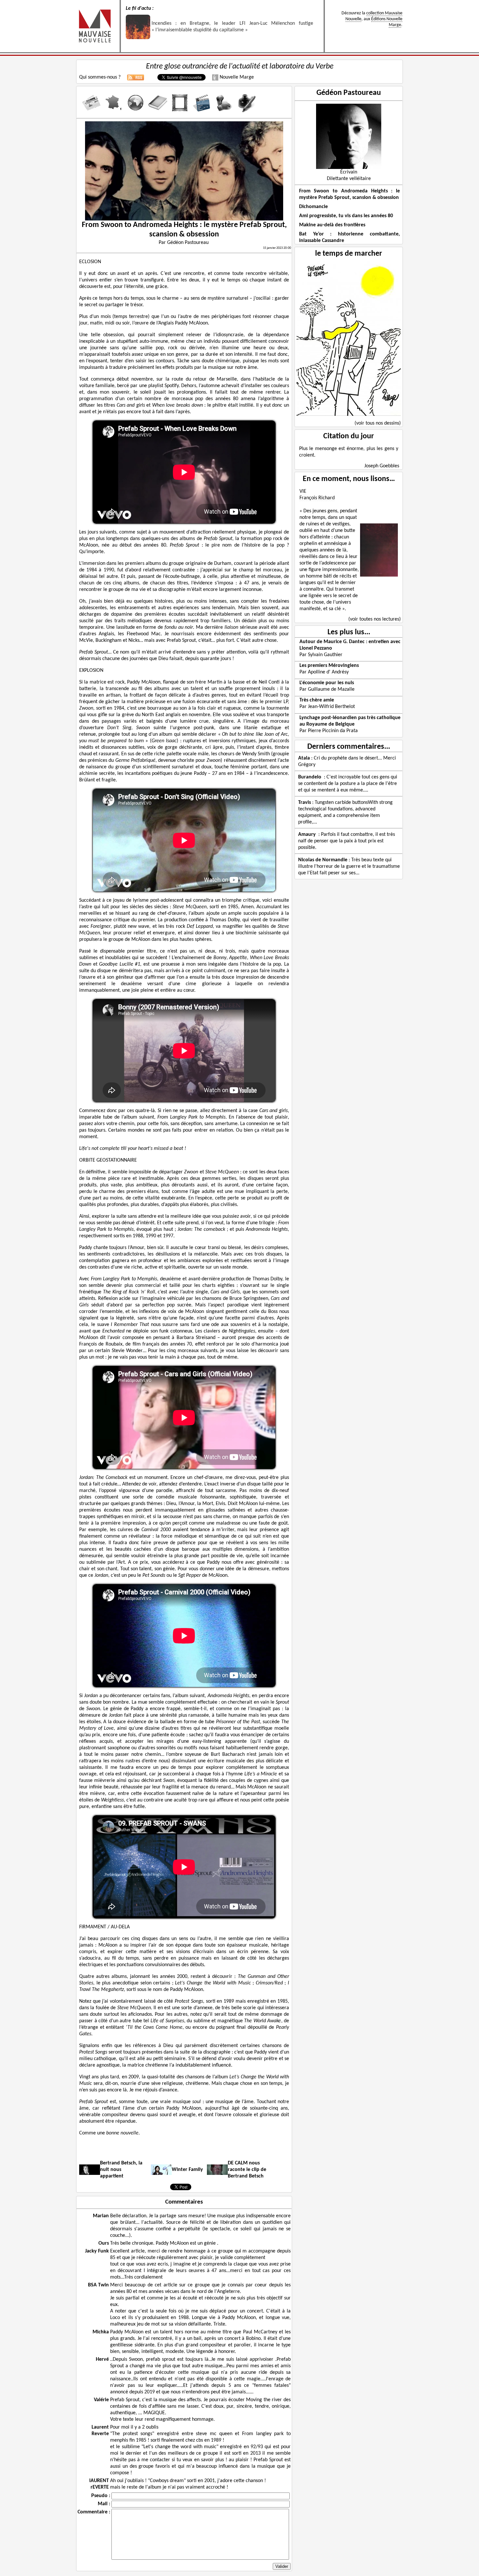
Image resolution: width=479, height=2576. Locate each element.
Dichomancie (313, 207)
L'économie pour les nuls (327, 683)
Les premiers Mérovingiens (329, 666)
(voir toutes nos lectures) (375, 619)
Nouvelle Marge (236, 77)
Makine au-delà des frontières (332, 225)
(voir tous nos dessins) (378, 423)
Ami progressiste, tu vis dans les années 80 (346, 216)
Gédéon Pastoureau (349, 93)
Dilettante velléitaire (349, 179)
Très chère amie (317, 700)
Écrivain (349, 172)
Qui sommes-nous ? (100, 77)
